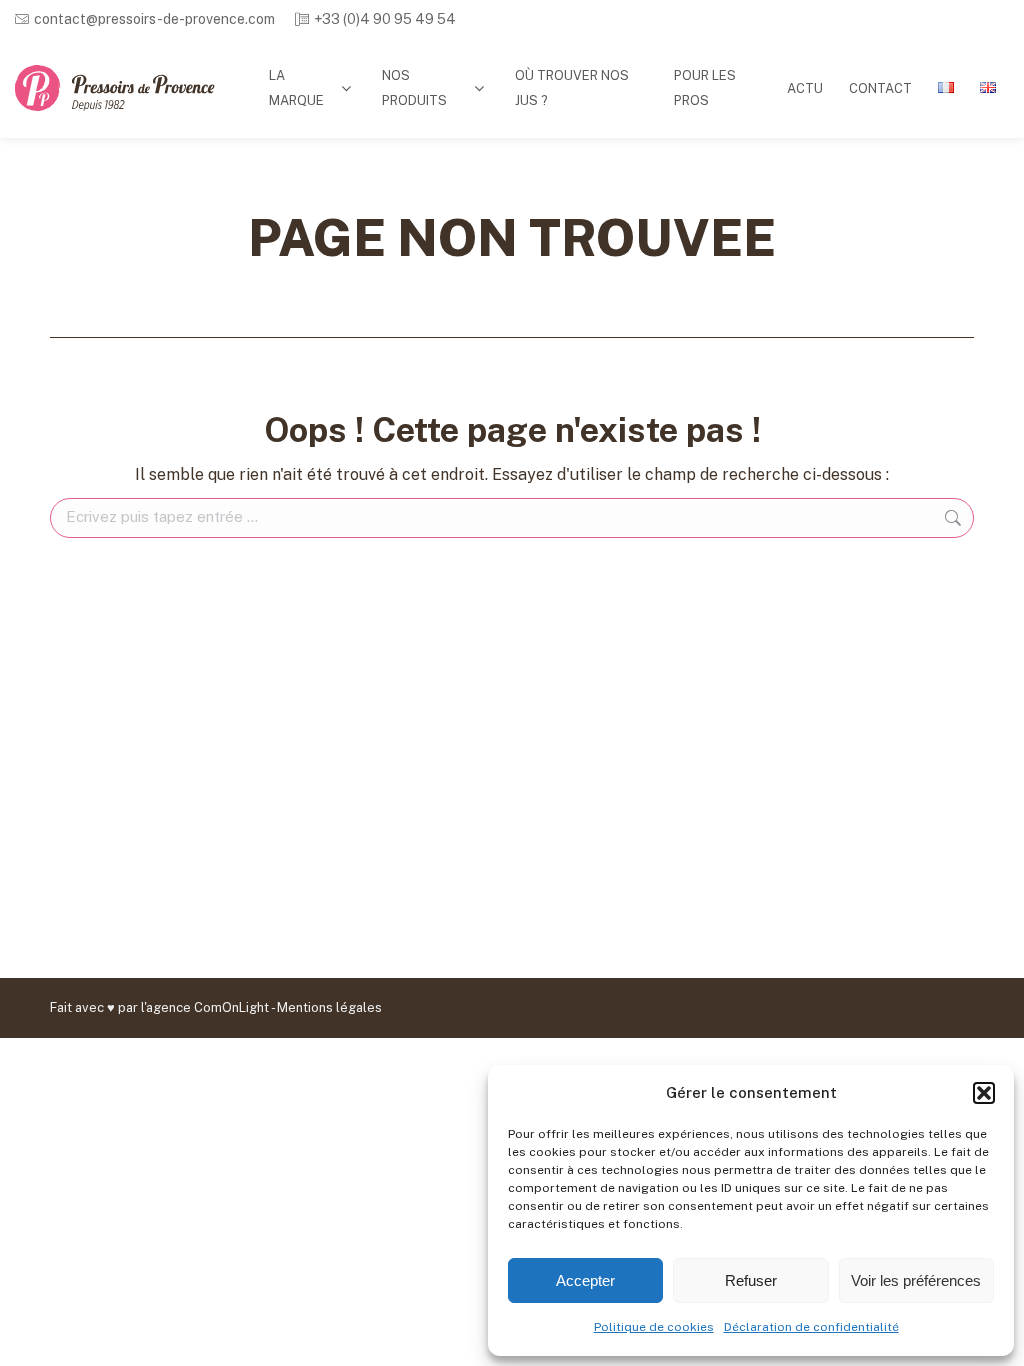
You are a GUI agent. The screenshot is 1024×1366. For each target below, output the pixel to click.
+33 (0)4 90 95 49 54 (385, 19)
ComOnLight (231, 1007)
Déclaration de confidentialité (811, 1327)
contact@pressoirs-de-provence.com (154, 19)
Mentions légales (329, 1007)
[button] (984, 1093)
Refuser (751, 1280)
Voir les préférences (916, 1280)
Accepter (585, 1280)
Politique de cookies (654, 1327)
